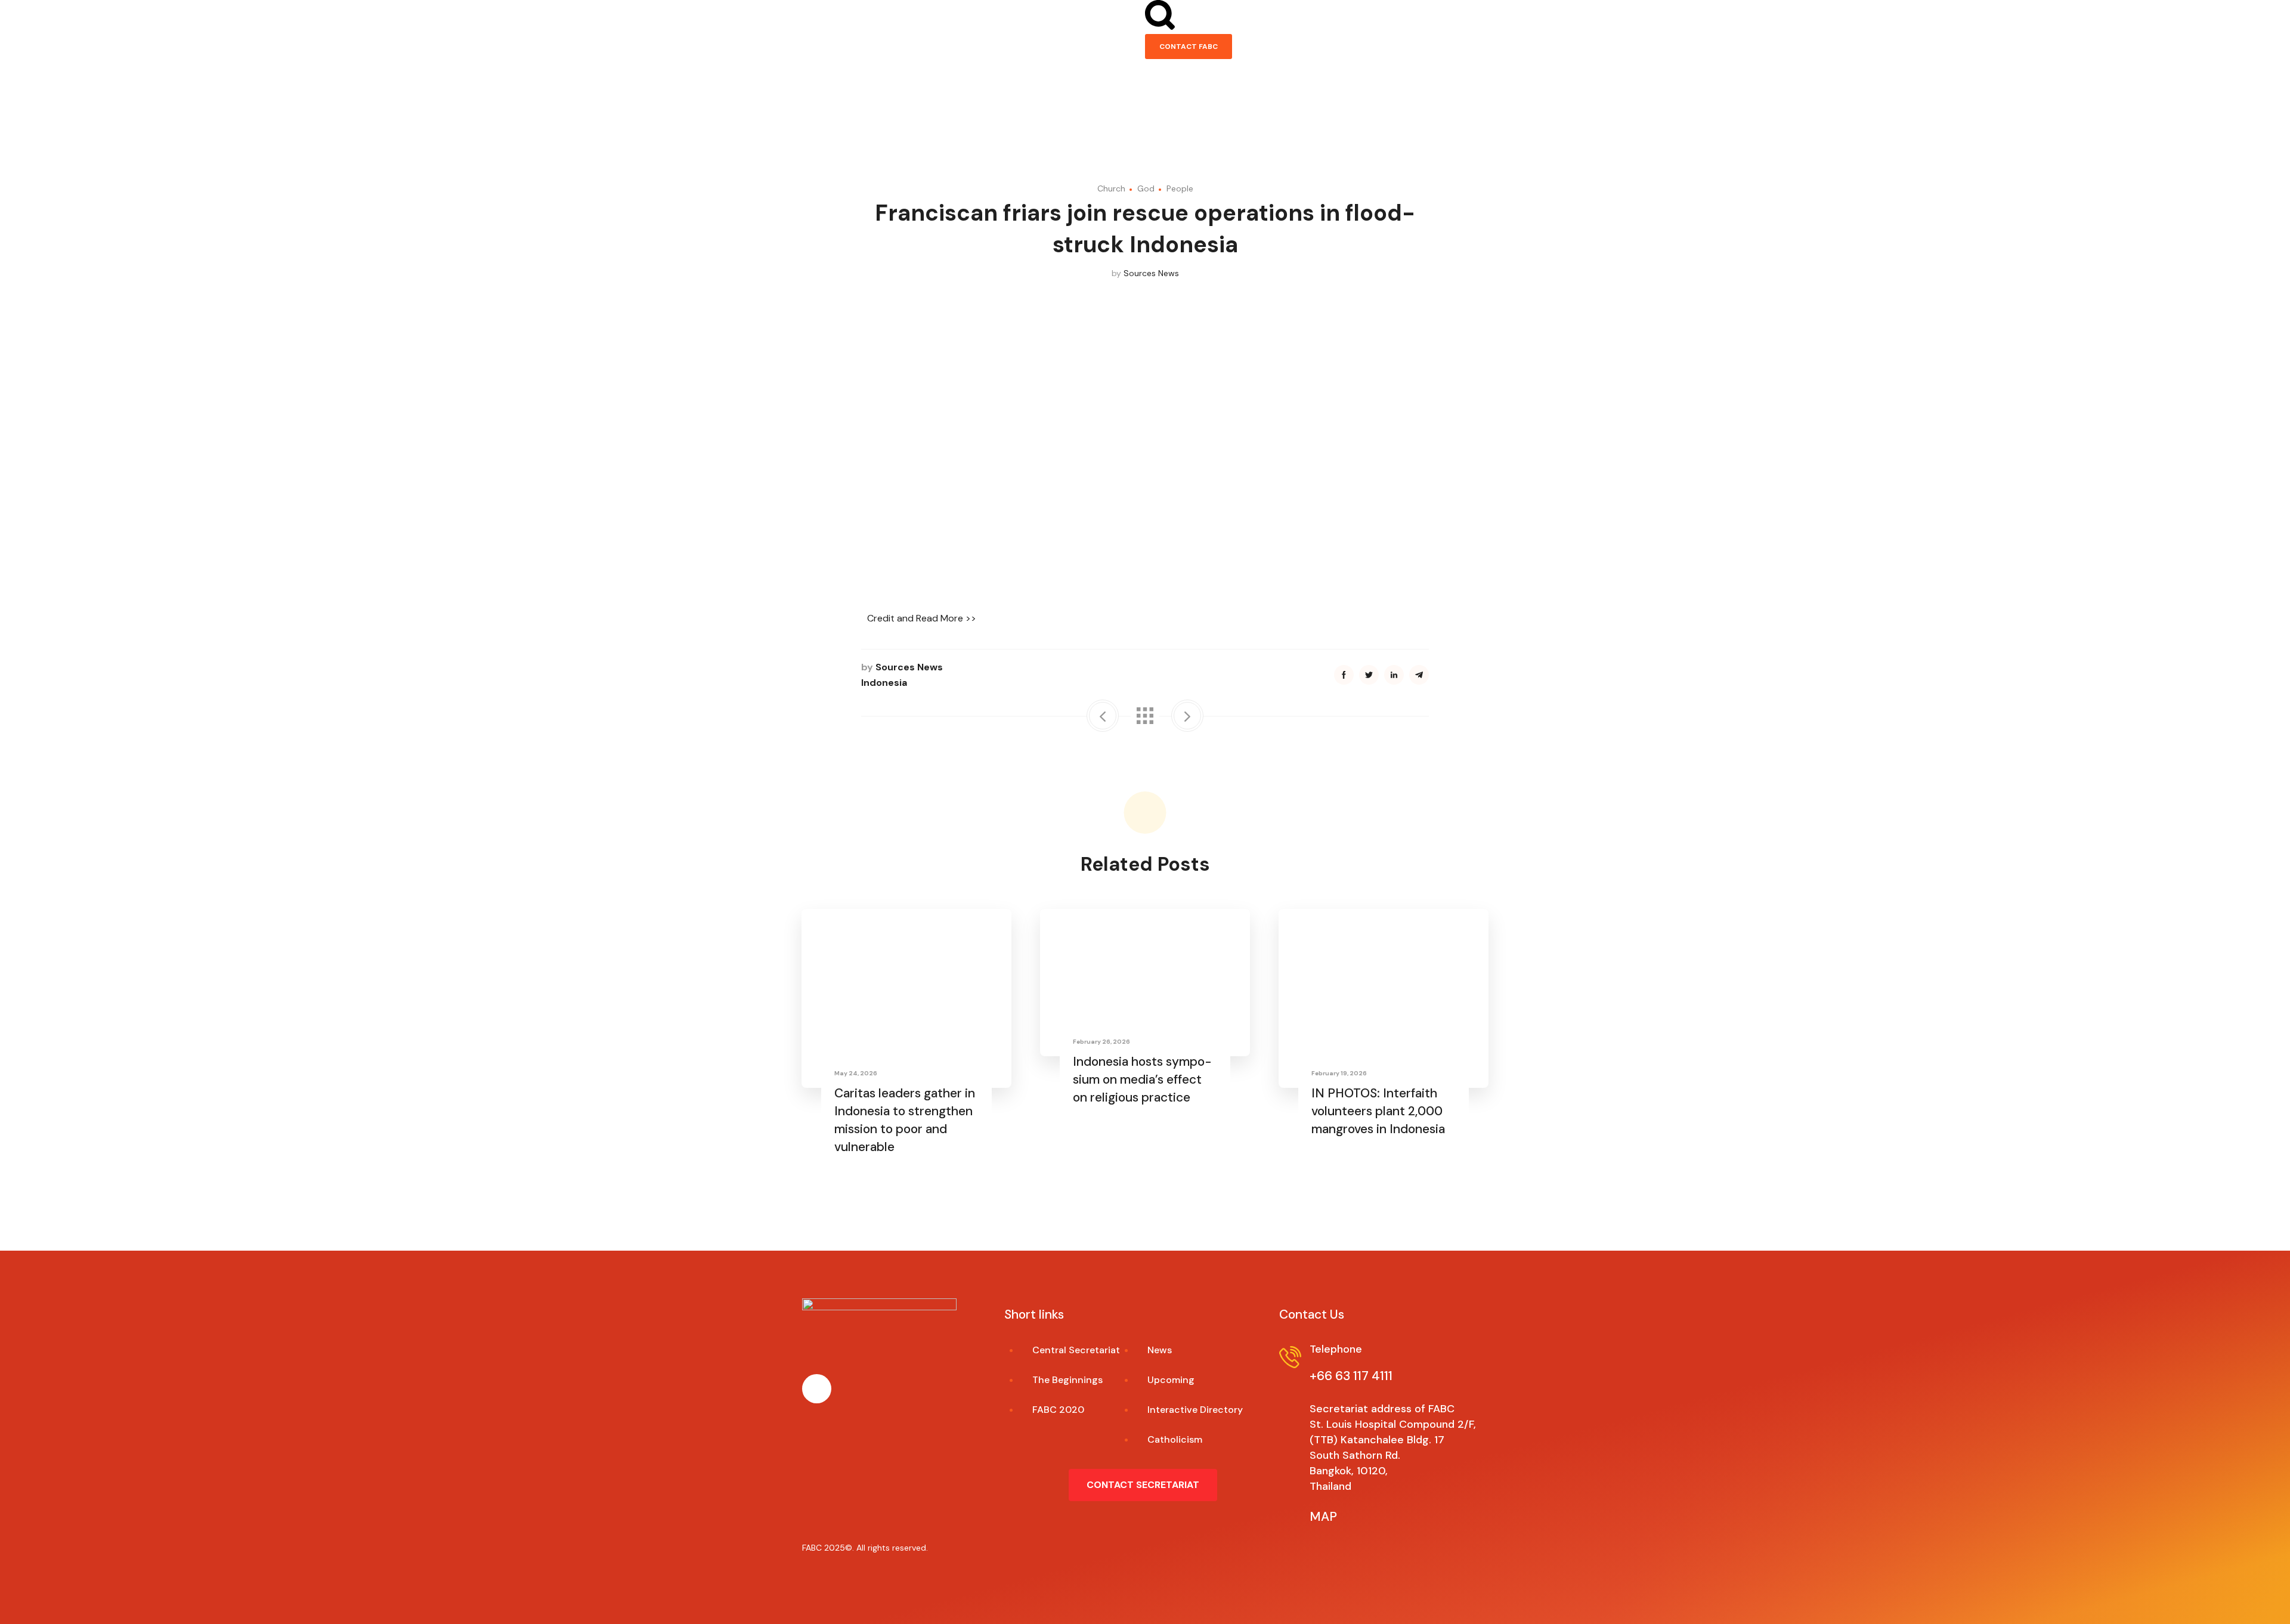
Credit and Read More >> (922, 618)
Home (820, 120)
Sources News (1151, 273)
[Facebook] (817, 1389)
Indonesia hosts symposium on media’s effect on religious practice (1142, 1079)
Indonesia (884, 683)
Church (1111, 188)
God (1146, 188)
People (1180, 188)
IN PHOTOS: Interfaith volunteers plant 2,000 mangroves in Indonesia (1378, 1111)
